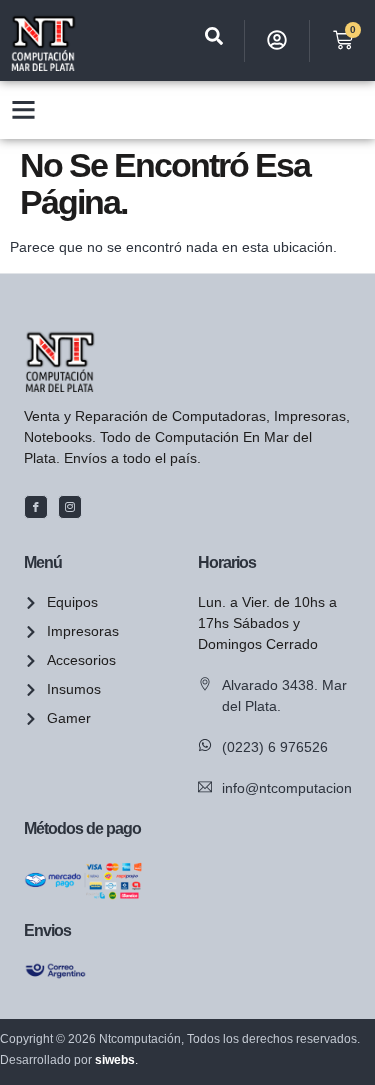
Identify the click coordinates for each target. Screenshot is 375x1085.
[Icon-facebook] (36, 507)
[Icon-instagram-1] (70, 507)
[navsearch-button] (214, 40)
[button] (24, 110)
